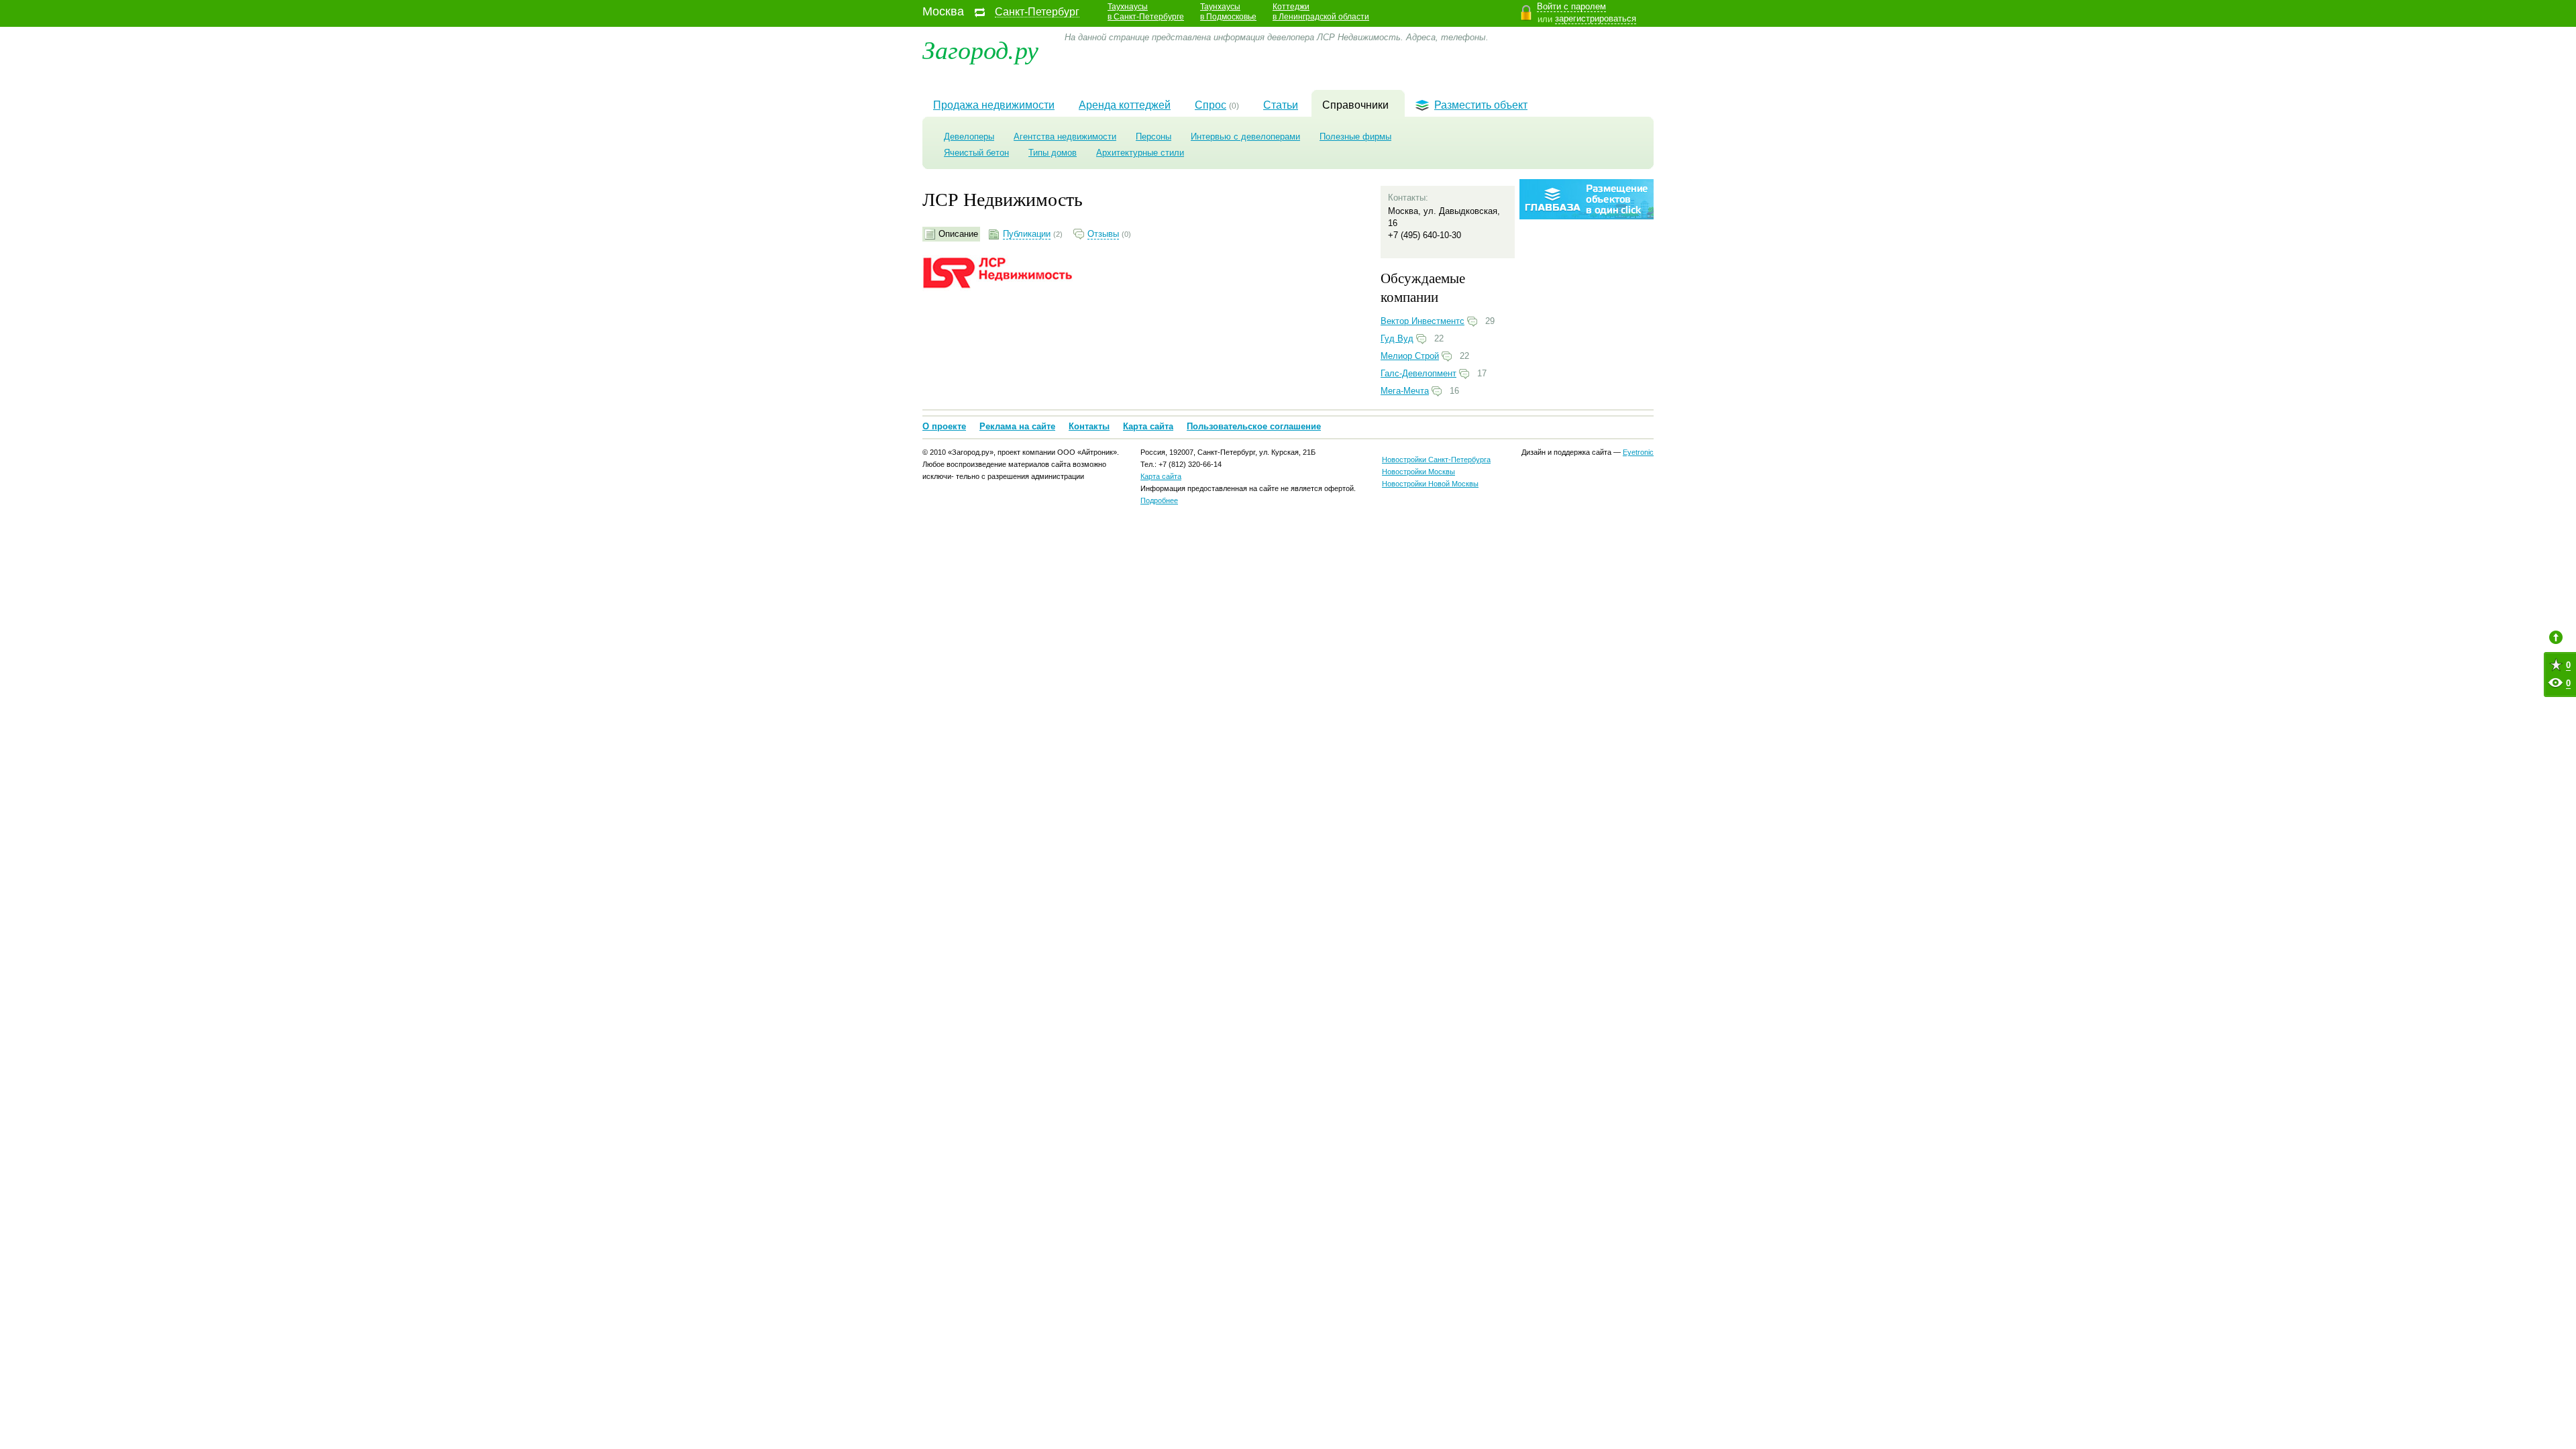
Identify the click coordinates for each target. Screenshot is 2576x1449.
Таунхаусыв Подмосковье (1228, 12)
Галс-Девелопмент (1418, 373)
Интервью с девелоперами (1245, 137)
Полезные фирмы (1355, 137)
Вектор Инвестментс (1423, 321)
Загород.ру (980, 49)
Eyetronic (1638, 452)
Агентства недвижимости (1065, 137)
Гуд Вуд (1397, 338)
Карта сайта (1148, 426)
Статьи (1281, 105)
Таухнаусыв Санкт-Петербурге (1146, 12)
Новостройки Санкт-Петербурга (1436, 460)
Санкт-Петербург (1037, 12)
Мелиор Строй (1410, 356)
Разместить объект (1481, 105)
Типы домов (1053, 153)
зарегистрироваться (1596, 18)
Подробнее (1159, 500)
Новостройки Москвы (1418, 472)
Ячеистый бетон (976, 153)
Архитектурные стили (1140, 153)
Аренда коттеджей (1125, 105)
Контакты (1089, 426)
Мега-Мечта (1405, 391)
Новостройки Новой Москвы (1430, 484)
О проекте (944, 426)
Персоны (1153, 137)
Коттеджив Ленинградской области (1321, 12)
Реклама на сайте (1017, 426)
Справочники (1355, 105)
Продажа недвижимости (994, 105)
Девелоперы (969, 137)
